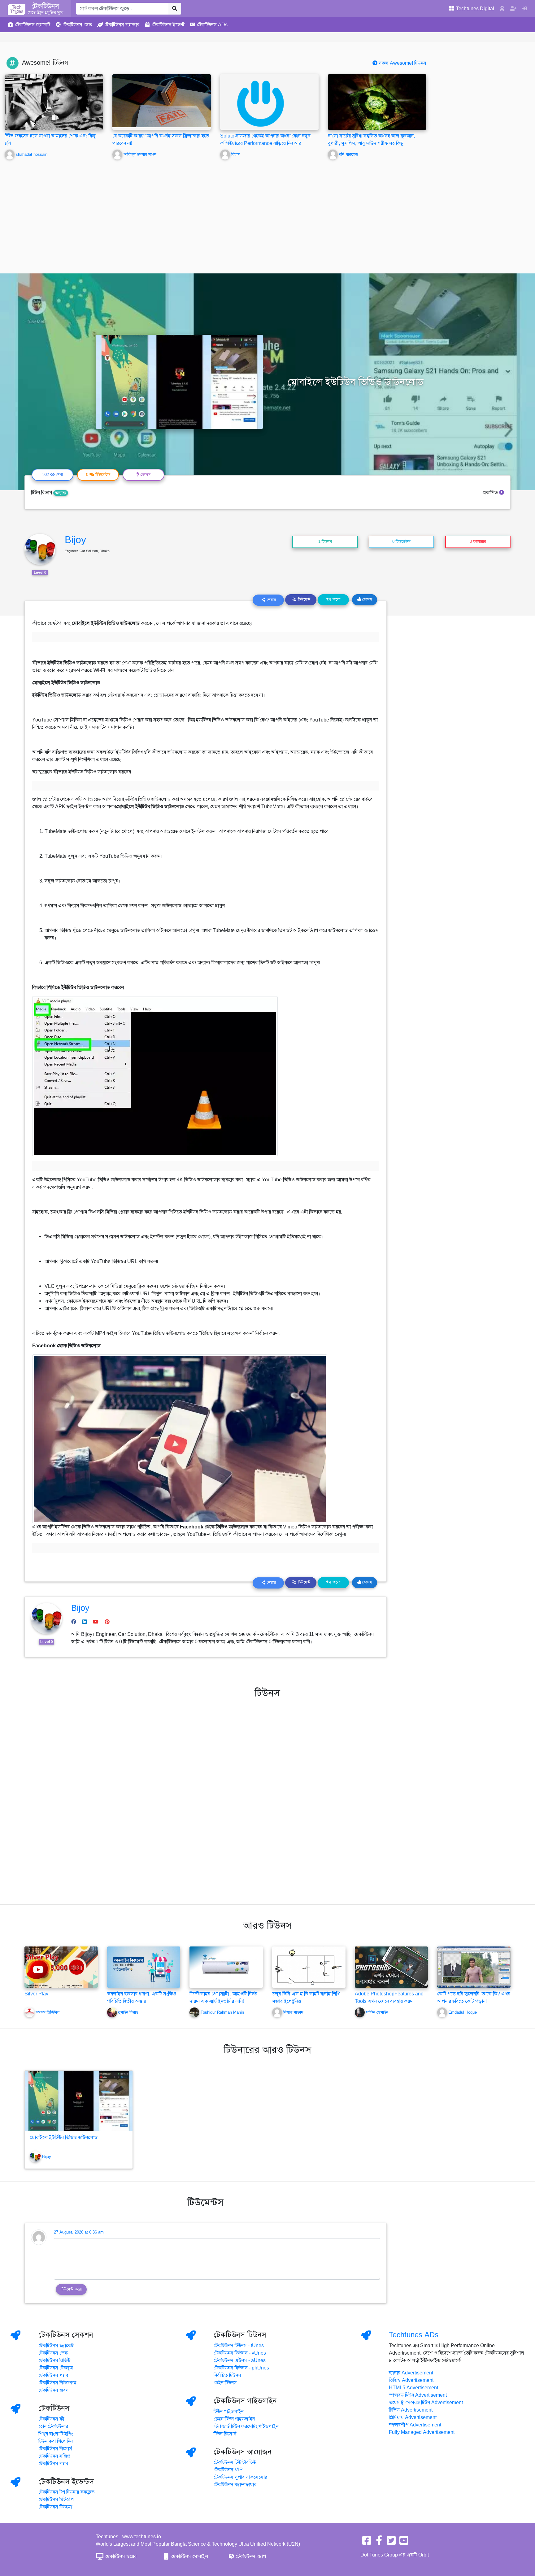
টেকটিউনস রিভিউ (54, 2360)
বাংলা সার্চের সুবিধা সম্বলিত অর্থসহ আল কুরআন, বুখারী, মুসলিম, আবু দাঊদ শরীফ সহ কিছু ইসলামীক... (371, 143)
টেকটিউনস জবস (54, 2390)
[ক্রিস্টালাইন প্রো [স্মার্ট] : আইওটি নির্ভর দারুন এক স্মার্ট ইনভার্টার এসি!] (226, 1967)
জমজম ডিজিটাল (48, 2012)
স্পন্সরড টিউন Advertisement (418, 2395)
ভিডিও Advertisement (411, 2380)
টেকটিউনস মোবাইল (189, 2556)
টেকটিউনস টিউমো (55, 2507)
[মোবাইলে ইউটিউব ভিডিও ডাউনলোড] (79, 2101)
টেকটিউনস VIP (228, 2470)
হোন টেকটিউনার (53, 2426)
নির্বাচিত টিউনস (227, 2375)
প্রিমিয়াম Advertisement (413, 2417)
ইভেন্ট (168, 25)
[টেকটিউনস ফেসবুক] (367, 2543)
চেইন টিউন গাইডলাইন (234, 2419)
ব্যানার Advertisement (411, 2373)
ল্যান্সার (122, 25)
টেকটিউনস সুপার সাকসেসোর (240, 2477)
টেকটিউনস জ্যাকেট (56, 2346)
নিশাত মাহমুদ (293, 2012)
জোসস (367, 599)
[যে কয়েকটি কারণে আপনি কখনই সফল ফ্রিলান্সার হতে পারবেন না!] (162, 101)
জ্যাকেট (33, 25)
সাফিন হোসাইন (377, 2012)
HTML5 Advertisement (413, 2388)
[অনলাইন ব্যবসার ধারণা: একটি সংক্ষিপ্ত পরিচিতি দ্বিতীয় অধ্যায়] (144, 1967)
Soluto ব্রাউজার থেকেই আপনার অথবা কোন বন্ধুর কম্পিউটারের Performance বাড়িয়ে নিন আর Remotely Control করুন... (265, 143)
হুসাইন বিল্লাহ (128, 2012)
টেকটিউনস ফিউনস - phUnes (241, 2368)
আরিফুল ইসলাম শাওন (140, 155)
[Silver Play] (61, 1967)
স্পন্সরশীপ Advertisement (415, 2425)
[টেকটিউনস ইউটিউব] (404, 2543)
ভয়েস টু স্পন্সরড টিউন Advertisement (426, 2403)
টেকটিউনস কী (51, 2419)
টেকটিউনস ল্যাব (53, 2375)
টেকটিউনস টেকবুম (56, 2368)
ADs (212, 25)
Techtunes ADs (414, 2335)
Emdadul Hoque (463, 2012)
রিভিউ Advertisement (411, 2410)
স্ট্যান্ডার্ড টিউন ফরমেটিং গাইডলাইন (246, 2426)
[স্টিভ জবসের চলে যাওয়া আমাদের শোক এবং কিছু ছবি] (54, 102)
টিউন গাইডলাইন (229, 2412)
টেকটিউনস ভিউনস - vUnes (240, 2353)
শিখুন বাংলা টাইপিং (56, 2434)
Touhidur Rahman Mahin (222, 2012)
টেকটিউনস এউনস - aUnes (240, 2360)
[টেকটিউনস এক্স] (391, 2543)
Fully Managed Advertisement (422, 2432)
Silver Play (36, 1994)
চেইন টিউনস (225, 2383)
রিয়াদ (235, 155)
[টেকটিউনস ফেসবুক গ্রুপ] (379, 2543)
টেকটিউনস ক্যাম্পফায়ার (235, 2485)
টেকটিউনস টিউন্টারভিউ (235, 2462)
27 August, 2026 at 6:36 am (79, 2232)
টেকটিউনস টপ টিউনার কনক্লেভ (67, 2492)
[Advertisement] (267, 212)
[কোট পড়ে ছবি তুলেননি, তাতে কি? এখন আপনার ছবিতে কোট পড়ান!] (474, 1967)
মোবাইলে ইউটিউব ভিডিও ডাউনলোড (64, 2138)
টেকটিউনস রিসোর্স (55, 2449)
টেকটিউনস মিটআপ (56, 2500)
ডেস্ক (77, 25)
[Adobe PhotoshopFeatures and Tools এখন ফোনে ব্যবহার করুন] (391, 1967)
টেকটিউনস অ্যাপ (250, 2556)
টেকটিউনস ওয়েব (120, 2556)
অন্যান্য (61, 493)
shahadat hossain (32, 155)
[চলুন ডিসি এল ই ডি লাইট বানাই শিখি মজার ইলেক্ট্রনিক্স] (309, 1967)
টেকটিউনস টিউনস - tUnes (239, 2346)
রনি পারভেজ (348, 155)
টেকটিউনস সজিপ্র (54, 2456)
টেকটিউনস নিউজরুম (57, 2383)
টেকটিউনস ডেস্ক (53, 2353)
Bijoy (75, 540)
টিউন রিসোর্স (225, 2434)
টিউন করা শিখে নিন (56, 2441)
